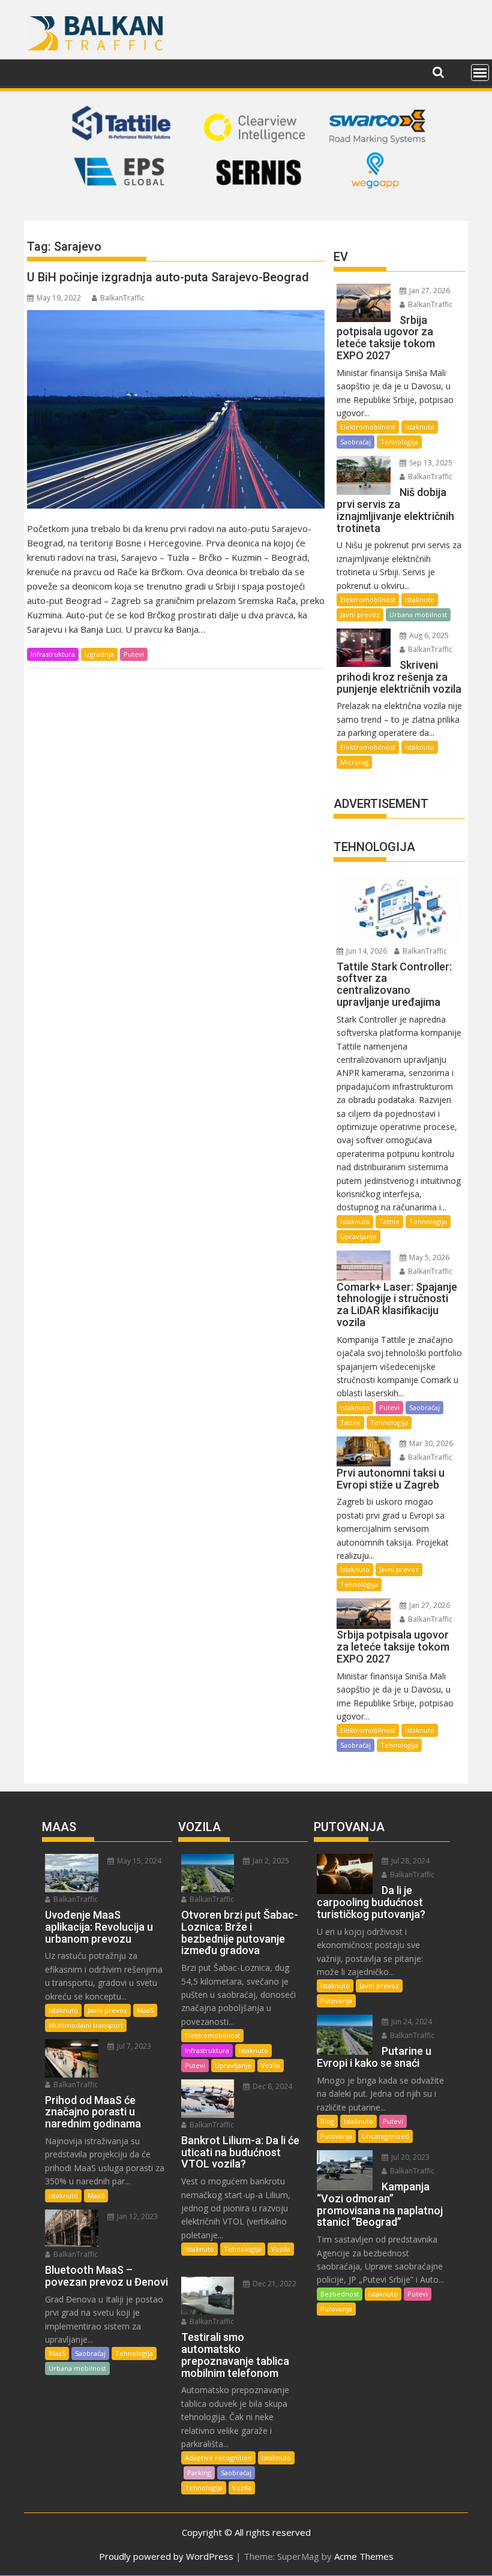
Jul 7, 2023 (133, 2046)
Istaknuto (420, 427)
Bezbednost (340, 2294)
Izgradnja (99, 654)
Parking (199, 2473)
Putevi (134, 654)
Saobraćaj (355, 442)
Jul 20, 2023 (409, 2157)
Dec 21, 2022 (274, 2284)
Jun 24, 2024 (411, 2022)
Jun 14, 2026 (366, 951)
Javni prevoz (360, 614)
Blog (327, 2121)
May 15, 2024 (138, 1861)
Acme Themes (364, 2556)
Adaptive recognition (218, 2458)
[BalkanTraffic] (246, 206)
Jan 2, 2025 (270, 1861)
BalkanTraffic (122, 298)
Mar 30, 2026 (430, 1443)
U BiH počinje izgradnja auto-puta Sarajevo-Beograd (168, 277)
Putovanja (336, 2001)
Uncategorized (385, 2136)
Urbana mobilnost (418, 614)
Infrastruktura (53, 654)
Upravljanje (358, 1236)
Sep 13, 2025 (430, 463)
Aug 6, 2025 (428, 635)
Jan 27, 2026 (429, 291)
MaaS (145, 2010)
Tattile (389, 1221)
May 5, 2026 (428, 1257)
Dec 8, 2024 (271, 2086)
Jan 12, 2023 (136, 2216)
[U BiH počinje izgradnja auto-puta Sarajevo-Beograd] (176, 409)
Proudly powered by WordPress (166, 2556)
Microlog (354, 762)
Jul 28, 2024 (409, 1861)
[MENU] (480, 73)
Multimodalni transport (86, 2025)
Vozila (271, 2065)
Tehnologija (399, 442)
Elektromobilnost (368, 427)
